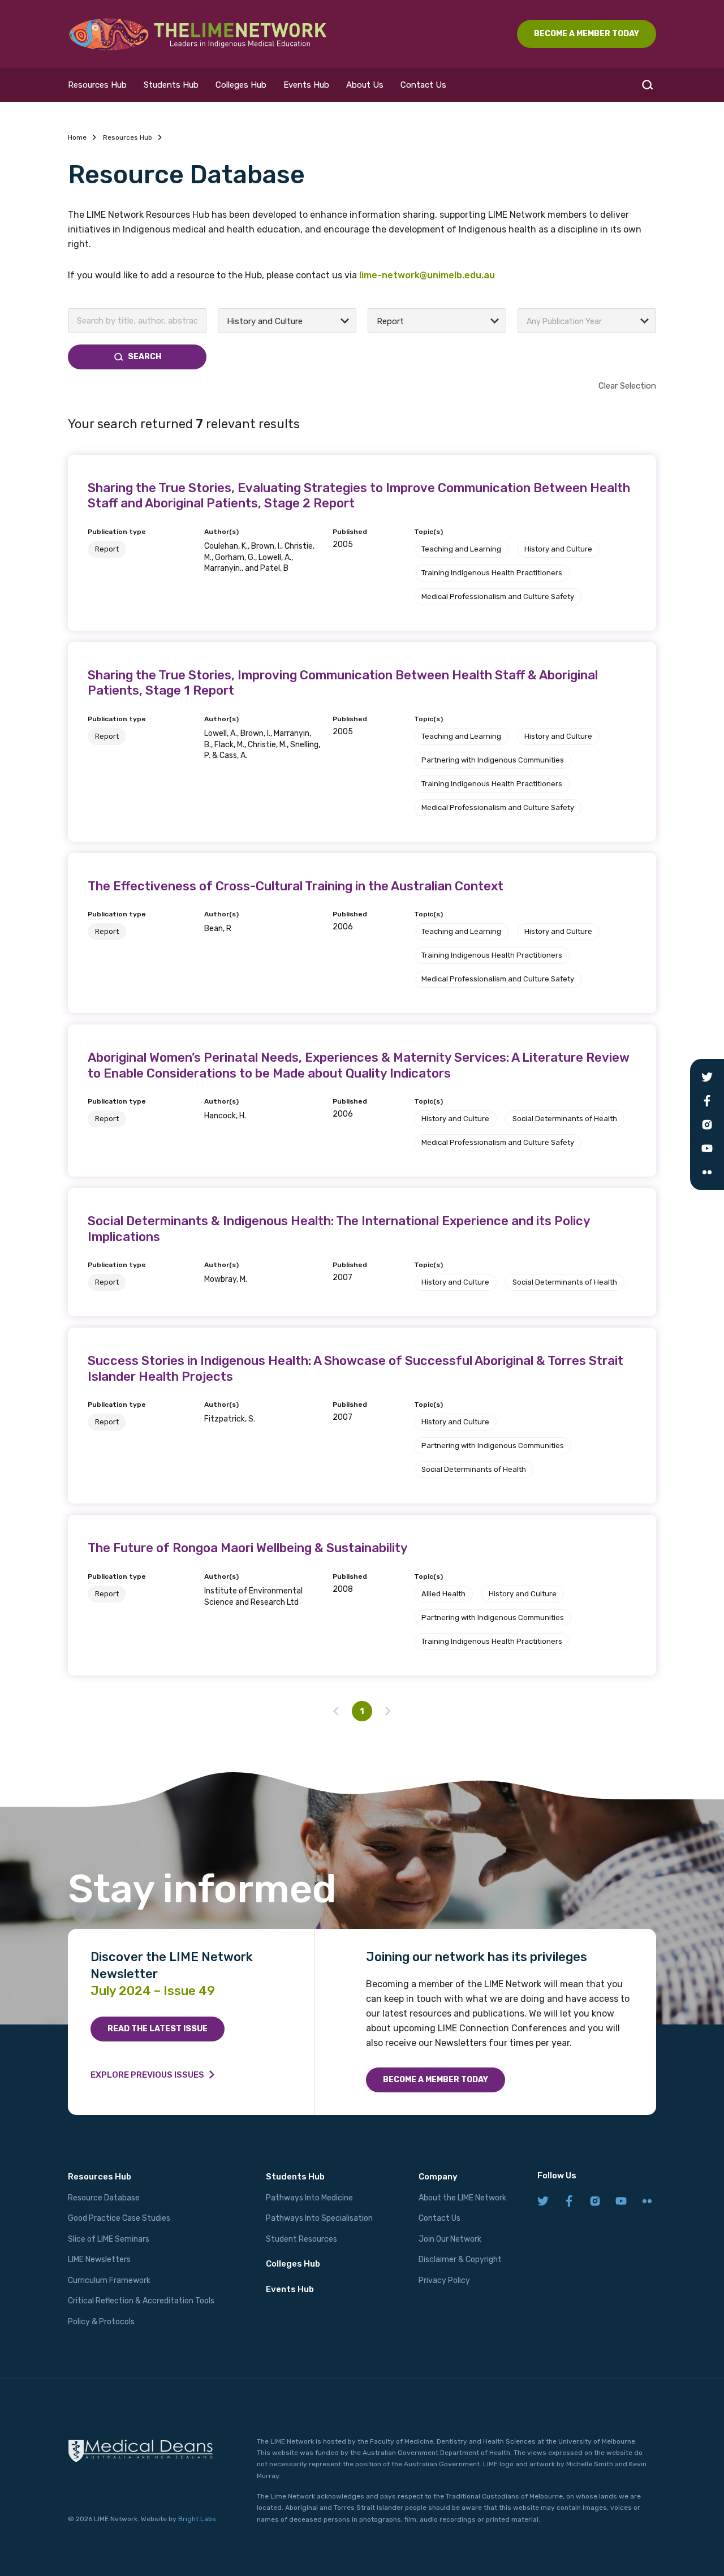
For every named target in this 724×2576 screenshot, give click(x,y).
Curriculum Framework (109, 2280)
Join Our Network (450, 2239)
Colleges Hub (241, 85)
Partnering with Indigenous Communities (493, 760)
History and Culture (558, 549)
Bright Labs (197, 2519)
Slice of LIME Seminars (109, 2239)
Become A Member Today (587, 34)
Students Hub (171, 85)
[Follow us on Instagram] (595, 2202)
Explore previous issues (147, 2075)
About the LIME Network (462, 2198)
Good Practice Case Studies (119, 2218)
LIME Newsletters (99, 2260)
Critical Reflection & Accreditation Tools (141, 2301)
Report (107, 549)
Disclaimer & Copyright (460, 2260)
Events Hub (306, 85)
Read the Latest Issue (158, 2029)
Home (77, 137)
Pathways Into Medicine (309, 2198)
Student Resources (301, 2239)
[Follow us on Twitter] (543, 2202)
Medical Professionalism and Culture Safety (498, 596)
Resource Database (104, 2198)
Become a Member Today (436, 2080)
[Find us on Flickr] (647, 2202)
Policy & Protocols (101, 2322)
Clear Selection (627, 386)
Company (438, 2177)
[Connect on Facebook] (569, 2202)
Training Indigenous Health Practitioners (492, 573)
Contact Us (423, 85)
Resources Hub (97, 85)
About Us (365, 85)
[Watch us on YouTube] (621, 2202)
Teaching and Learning (461, 549)
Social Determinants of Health (565, 1119)
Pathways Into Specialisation (319, 2218)
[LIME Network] (198, 34)
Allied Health (443, 1594)
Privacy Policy (444, 2280)
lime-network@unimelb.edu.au (427, 275)
